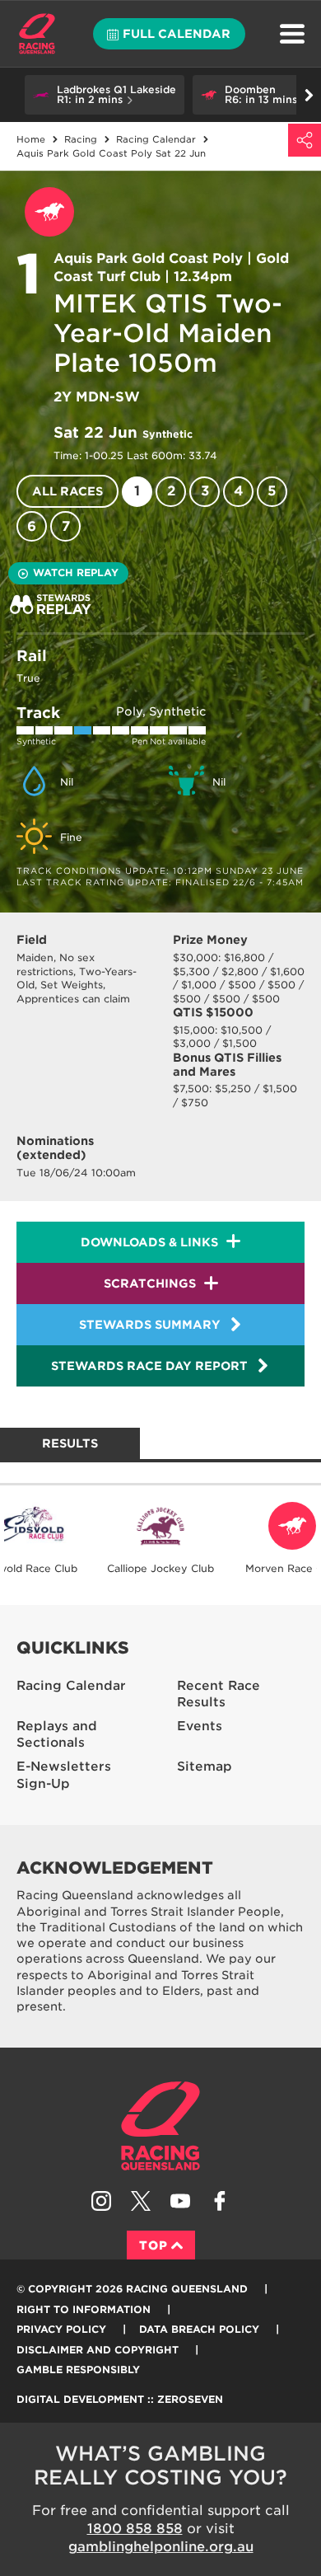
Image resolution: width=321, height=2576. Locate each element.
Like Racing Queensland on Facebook (220, 2201)
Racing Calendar (71, 1686)
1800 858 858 (135, 2529)
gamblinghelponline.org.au (161, 2547)
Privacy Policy (61, 2329)
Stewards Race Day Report (149, 1366)
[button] (105, 95)
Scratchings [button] (150, 1283)
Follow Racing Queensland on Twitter (141, 2201)
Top (154, 2245)
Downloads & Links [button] (149, 1242)
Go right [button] (309, 95)
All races (67, 491)
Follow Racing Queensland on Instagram (101, 2201)
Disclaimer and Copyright (98, 2350)
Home (37, 34)
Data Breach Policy (199, 2329)
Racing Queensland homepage (160, 2126)
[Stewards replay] (51, 604)
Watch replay (76, 572)
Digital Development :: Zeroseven (120, 2399)
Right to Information (84, 2309)
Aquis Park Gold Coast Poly (148, 258)
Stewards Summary (150, 1325)
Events (200, 1726)
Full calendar (177, 34)
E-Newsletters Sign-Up (64, 1775)
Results (70, 1443)
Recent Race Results (219, 1694)
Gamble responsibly (78, 2370)
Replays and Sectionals (57, 1735)
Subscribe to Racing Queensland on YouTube (180, 2201)
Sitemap (205, 1767)
